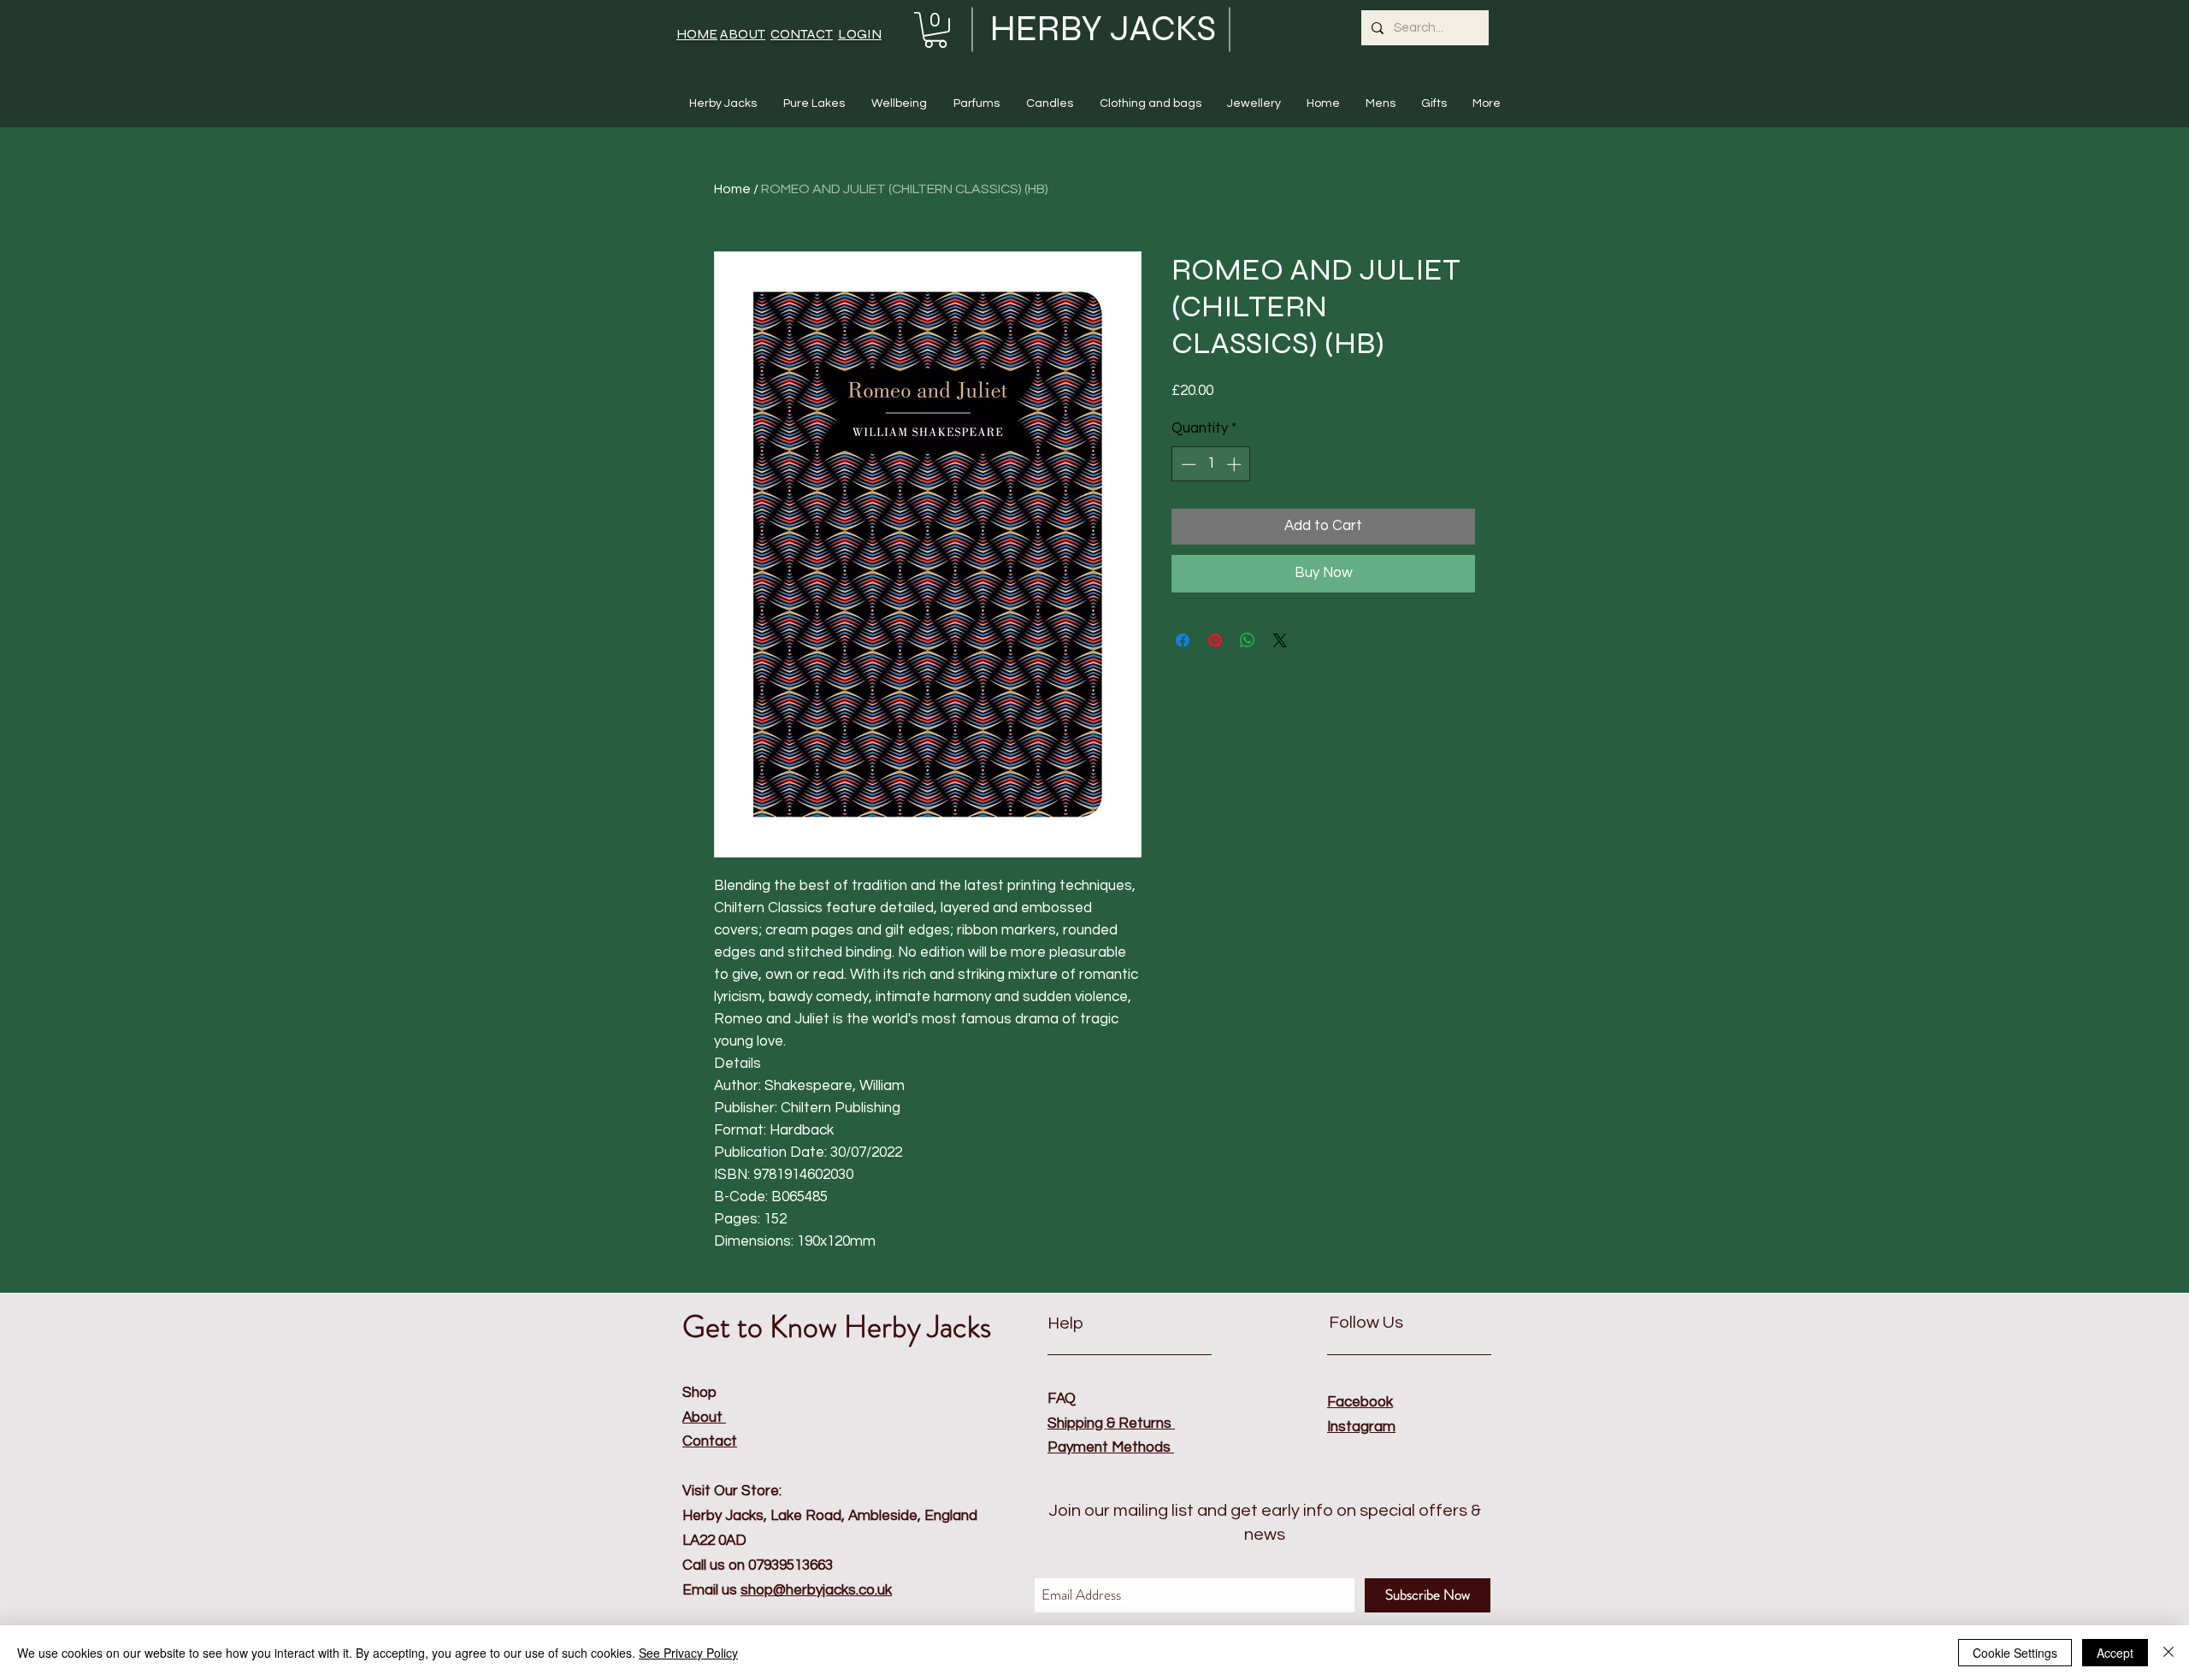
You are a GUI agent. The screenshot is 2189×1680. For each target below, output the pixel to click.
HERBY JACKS (1103, 29)
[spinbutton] (1211, 464)
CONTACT (802, 34)
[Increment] (1236, 464)
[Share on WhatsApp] (1248, 640)
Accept (2115, 1653)
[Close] (2168, 1653)
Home (732, 189)
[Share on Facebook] (1183, 640)
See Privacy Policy (688, 1653)
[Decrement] (1187, 464)
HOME (697, 34)
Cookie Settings (2015, 1653)
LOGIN (860, 34)
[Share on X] (1280, 640)
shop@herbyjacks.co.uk (816, 1590)
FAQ (1062, 1399)
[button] (935, 30)
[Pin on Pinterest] (1215, 640)
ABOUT (743, 34)
